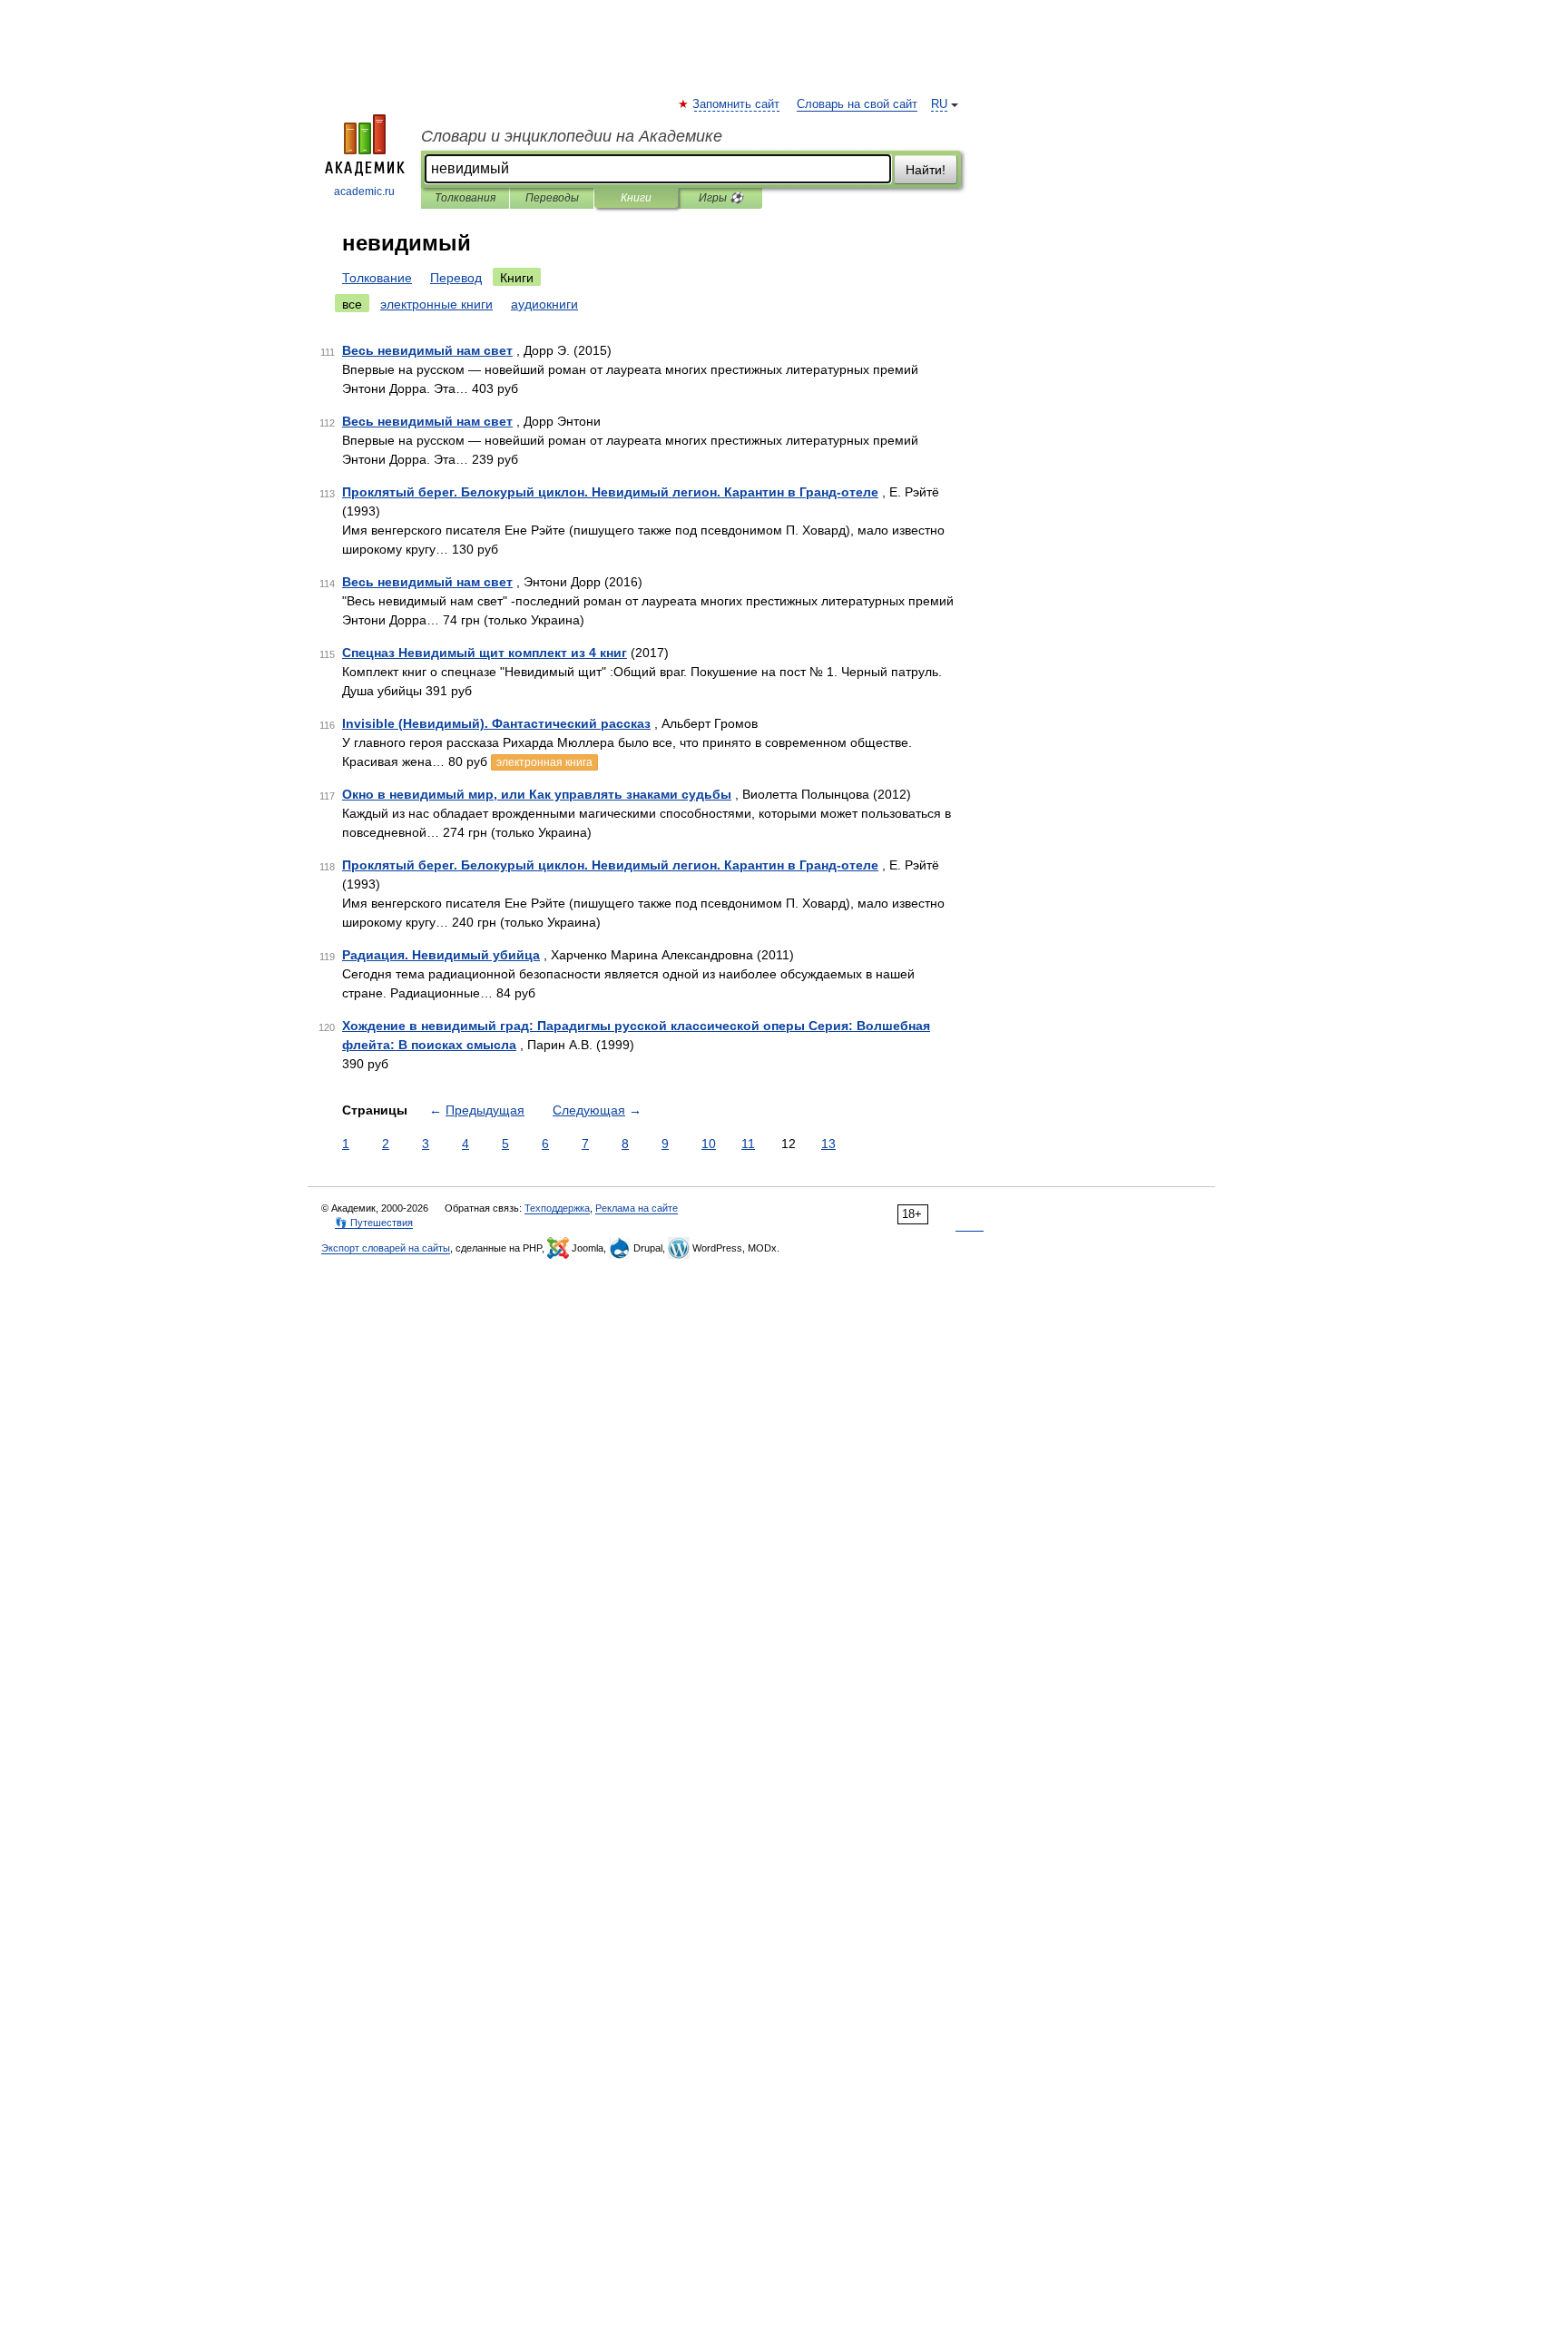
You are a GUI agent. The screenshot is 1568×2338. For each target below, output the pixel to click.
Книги (636, 198)
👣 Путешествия (374, 1223)
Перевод (456, 278)
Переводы (552, 198)
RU (939, 104)
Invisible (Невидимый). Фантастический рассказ (496, 723)
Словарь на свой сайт (857, 104)
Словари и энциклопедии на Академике (572, 136)
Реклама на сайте (637, 1208)
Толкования (465, 198)
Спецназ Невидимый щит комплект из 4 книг (485, 653)
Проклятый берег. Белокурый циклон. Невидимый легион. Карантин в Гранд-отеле (610, 492)
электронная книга (544, 762)
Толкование (377, 278)
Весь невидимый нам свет (427, 350)
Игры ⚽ (721, 198)
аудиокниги (544, 304)
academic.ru (364, 192)
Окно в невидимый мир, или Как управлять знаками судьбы (537, 794)
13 (828, 1144)
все (352, 304)
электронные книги (436, 304)
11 (748, 1144)
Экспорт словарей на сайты (386, 1248)
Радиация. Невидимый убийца (441, 955)
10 (709, 1144)
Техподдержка (557, 1208)
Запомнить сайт (737, 104)
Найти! (926, 170)
